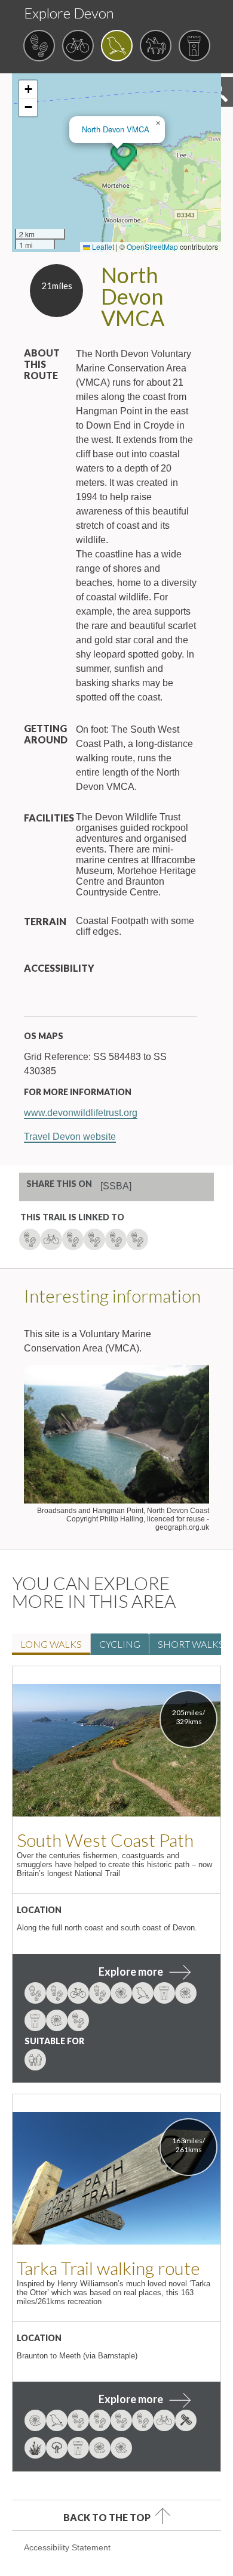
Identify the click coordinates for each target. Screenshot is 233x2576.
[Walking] (39, 47)
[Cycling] (78, 47)
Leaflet (102, 247)
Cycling (120, 1644)
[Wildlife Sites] (117, 47)
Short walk (191, 1644)
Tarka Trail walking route (108, 2268)
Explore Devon (69, 13)
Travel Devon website (70, 1137)
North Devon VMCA (116, 129)
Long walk (51, 1644)
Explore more (131, 1971)
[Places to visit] (194, 47)
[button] (124, 157)
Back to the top (107, 2517)
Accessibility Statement (67, 2547)
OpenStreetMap (152, 247)
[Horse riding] (156, 47)
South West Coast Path (105, 1840)
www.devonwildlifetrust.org (81, 1113)
